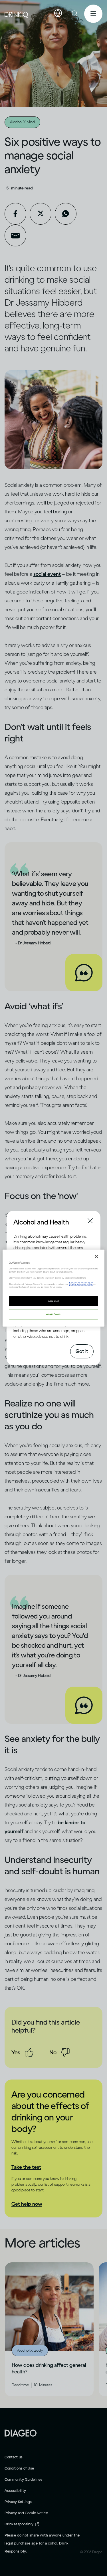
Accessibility (15, 2491)
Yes (16, 2052)
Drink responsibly (19, 2524)
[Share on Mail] (15, 236)
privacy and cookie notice (81, 1284)
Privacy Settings (18, 2502)
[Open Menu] (93, 14)
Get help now (27, 2204)
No (53, 2052)
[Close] (96, 1257)
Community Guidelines (23, 2479)
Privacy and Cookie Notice (26, 2513)
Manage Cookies (53, 1314)
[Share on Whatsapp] (66, 214)
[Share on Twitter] (41, 214)
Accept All (53, 1301)
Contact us (14, 2457)
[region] (53, 1288)
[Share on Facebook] (15, 214)
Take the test (26, 2167)
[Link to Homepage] (21, 2433)
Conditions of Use (19, 2468)
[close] (19, 1222)
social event (47, 574)
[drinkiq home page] (17, 14)
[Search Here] (75, 14)
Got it (82, 1351)
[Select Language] (58, 13)
